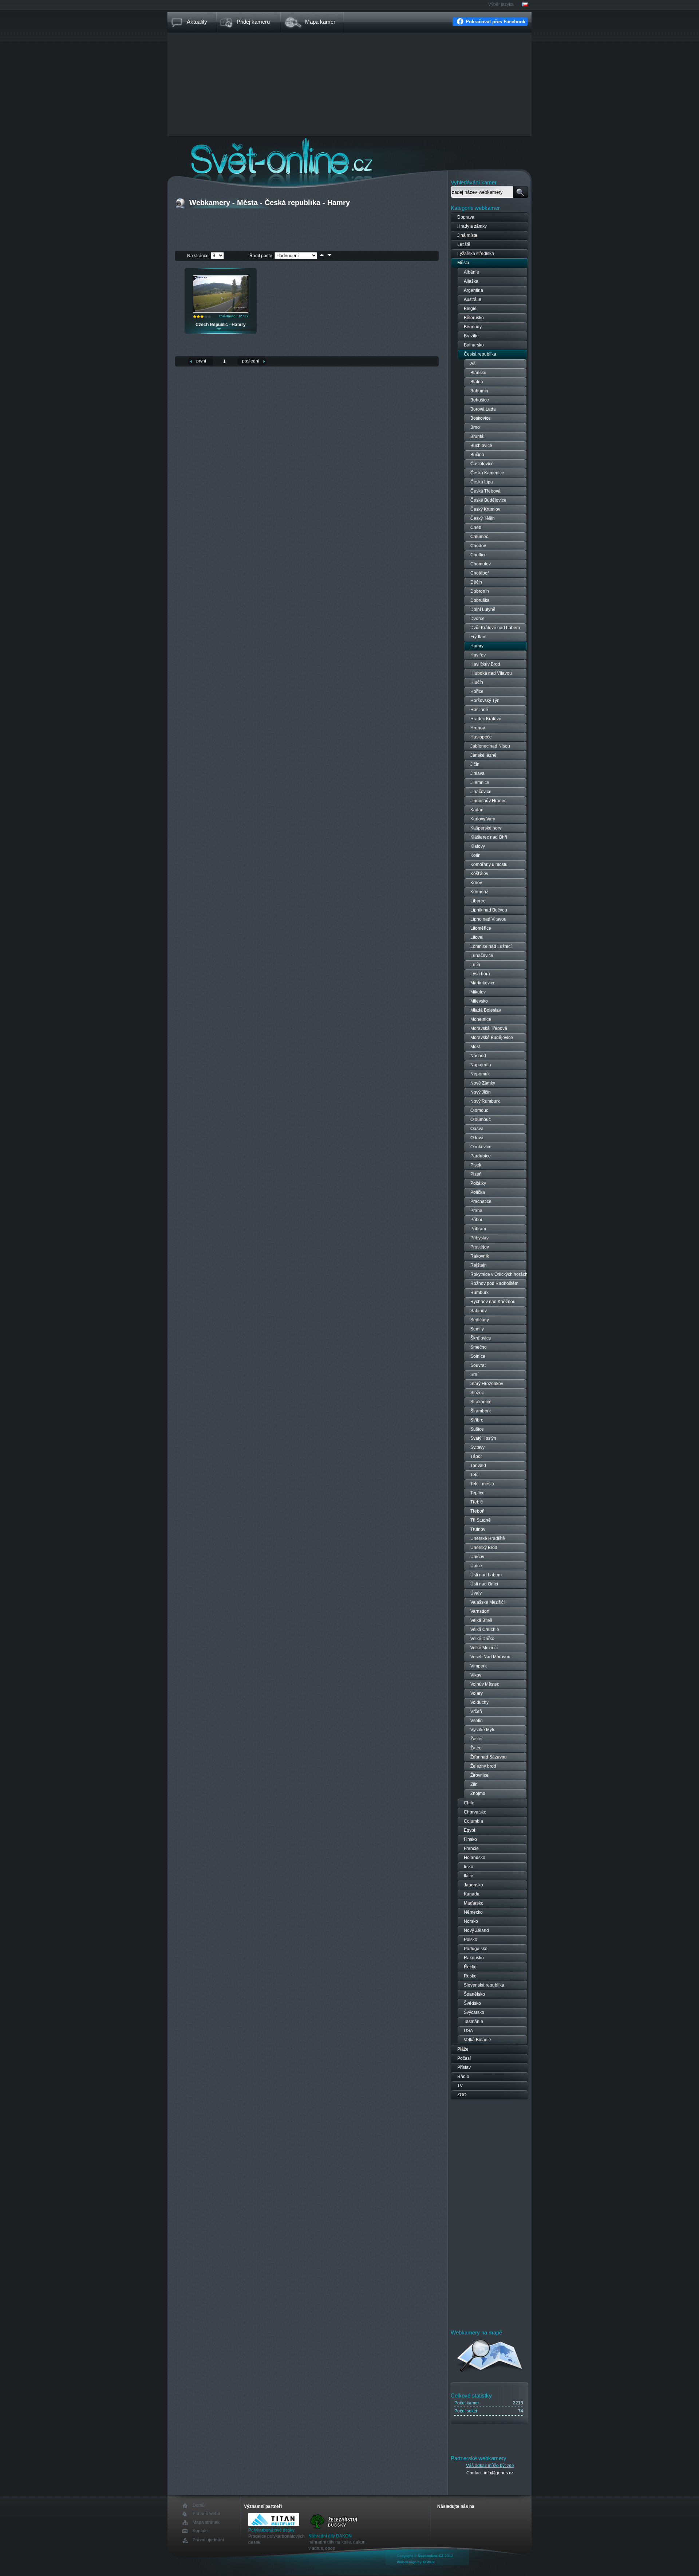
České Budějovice (488, 500)
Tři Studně (481, 1520)
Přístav (464, 2067)
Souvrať (478, 1365)
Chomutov (481, 564)
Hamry (477, 646)
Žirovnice (479, 1775)
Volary (477, 1693)
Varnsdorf (480, 1611)
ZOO (462, 2095)
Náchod (478, 1056)
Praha (476, 1211)
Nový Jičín (481, 1092)
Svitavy (477, 1447)
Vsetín (477, 1721)
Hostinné (479, 710)
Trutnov (478, 1529)
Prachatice (481, 1201)
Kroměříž (479, 892)
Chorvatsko (475, 1812)
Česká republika (480, 354)
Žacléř (477, 1739)
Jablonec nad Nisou (490, 746)
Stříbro (477, 1420)
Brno (475, 427)
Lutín (475, 965)
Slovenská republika (484, 1985)
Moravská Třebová (489, 1028)
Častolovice (482, 464)
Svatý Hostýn (483, 1438)
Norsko (471, 1921)
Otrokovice (481, 1147)
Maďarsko (474, 1903)
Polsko (471, 1940)
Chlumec (479, 537)
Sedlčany (480, 1320)
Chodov (478, 546)
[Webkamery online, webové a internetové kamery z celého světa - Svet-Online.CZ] (349, 156)
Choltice (479, 555)
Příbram (478, 1229)
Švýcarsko (474, 2012)
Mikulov (478, 992)
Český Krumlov (485, 509)
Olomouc (479, 1110)
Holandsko (475, 1858)
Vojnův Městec (485, 1684)
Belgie (470, 309)
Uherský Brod (484, 1548)
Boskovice (481, 418)
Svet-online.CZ (431, 2556)
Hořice (477, 691)
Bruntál (477, 436)
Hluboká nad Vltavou (491, 673)
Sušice (477, 1429)
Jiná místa (467, 235)
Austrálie (473, 299)
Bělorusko (474, 318)
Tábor (476, 1456)
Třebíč (477, 1502)
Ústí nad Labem (486, 1575)
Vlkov (476, 1675)
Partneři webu (206, 2514)
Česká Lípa (482, 482)
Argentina (473, 290)
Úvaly (476, 1593)
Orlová (477, 1138)
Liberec (478, 901)
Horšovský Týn (485, 701)
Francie (471, 1848)
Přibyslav (479, 1238)
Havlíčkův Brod (485, 664)
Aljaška (471, 281)
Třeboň (477, 1511)
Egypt (469, 1830)
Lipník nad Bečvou (489, 910)
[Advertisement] (349, 85)
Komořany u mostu (489, 864)
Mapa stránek (206, 2522)
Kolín (475, 855)
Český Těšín (483, 518)
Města (463, 263)
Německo (473, 1912)
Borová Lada (483, 409)
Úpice (476, 1566)
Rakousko (474, 1958)
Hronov (478, 728)
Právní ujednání (208, 2540)
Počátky (478, 1183)
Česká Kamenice (487, 473)
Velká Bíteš (481, 1620)
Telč (474, 1475)
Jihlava (477, 773)
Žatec (476, 1748)
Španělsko (474, 1994)
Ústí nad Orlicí (484, 1584)
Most (475, 1047)
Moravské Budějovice (492, 1038)
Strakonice (481, 1402)
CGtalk (429, 2562)
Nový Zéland (476, 1930)
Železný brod (483, 1766)
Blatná (477, 382)
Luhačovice (482, 956)
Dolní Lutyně (483, 609)
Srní (474, 1375)
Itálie (469, 1876)
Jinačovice (481, 792)
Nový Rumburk (485, 1101)
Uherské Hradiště (488, 1538)
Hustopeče (481, 737)
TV (460, 2086)
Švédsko (472, 2003)
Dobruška (480, 600)
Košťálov (479, 874)
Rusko (470, 1976)
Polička (478, 1192)
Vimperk (479, 1666)
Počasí (464, 2058)
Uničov (477, 1557)
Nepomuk (480, 1074)
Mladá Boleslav (486, 1010)
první (201, 361)
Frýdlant (478, 637)
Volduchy (479, 1702)
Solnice (478, 1356)
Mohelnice (481, 1019)
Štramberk (481, 1411)
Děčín (476, 582)
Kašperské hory (486, 828)
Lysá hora (480, 974)
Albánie (471, 272)
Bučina (477, 455)
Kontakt (200, 2531)
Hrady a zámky (472, 226)
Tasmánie (473, 2022)
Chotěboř (480, 573)
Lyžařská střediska (476, 254)
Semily (477, 1329)
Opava (477, 1129)
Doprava (466, 217)
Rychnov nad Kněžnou (493, 1302)
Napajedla (481, 1065)
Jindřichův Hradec (488, 801)
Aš (473, 364)
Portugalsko (476, 1949)
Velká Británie (477, 2040)
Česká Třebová (485, 491)
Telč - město (482, 1484)
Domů (199, 2506)
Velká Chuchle (485, 1630)
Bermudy (473, 327)
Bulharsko (474, 345)
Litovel (477, 937)
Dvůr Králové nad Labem (495, 628)
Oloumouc (481, 1120)
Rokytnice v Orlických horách (499, 1274)
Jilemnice (480, 783)
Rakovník (480, 1256)
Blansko (478, 373)
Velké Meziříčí (484, 1648)
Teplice (477, 1493)
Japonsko (473, 1885)
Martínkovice (483, 983)
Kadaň (477, 810)
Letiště (464, 244)
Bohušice (480, 400)
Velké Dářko (482, 1639)
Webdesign (407, 2562)
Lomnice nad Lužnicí (491, 946)
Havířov (478, 655)
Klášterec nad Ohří (489, 837)
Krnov (476, 883)
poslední (251, 361)
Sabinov (479, 1311)
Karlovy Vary (483, 819)
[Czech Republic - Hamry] (221, 311)
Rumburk (479, 1293)
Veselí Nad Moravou (490, 1657)
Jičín (475, 764)
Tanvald (478, 1466)
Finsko (470, 1839)
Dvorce (477, 619)
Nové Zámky (483, 1083)
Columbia (473, 1821)
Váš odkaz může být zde (490, 2466)
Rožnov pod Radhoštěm (494, 1283)
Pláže (463, 2049)
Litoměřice (481, 928)
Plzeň (476, 1174)
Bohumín (479, 391)
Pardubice (481, 1156)
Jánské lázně (483, 755)
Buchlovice (481, 446)
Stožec (477, 1393)
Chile (469, 1803)
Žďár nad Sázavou (489, 1757)
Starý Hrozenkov (487, 1384)
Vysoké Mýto (483, 1730)
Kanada (472, 1894)
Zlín (474, 1784)
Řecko (470, 1967)
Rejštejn (479, 1265)
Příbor (476, 1220)
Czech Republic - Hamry (221, 325)
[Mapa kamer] (490, 2373)
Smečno (479, 1347)
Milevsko (479, 1001)
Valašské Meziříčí (487, 1602)
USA (468, 2031)
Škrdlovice (481, 1338)
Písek (476, 1165)
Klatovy (478, 846)
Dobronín (480, 591)
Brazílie (471, 336)
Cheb (476, 528)
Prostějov (480, 1247)
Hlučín (477, 682)
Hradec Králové (486, 719)
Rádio (463, 2077)
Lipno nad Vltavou (488, 919)
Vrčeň (476, 1712)
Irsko (469, 1867)
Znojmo (478, 1793)
